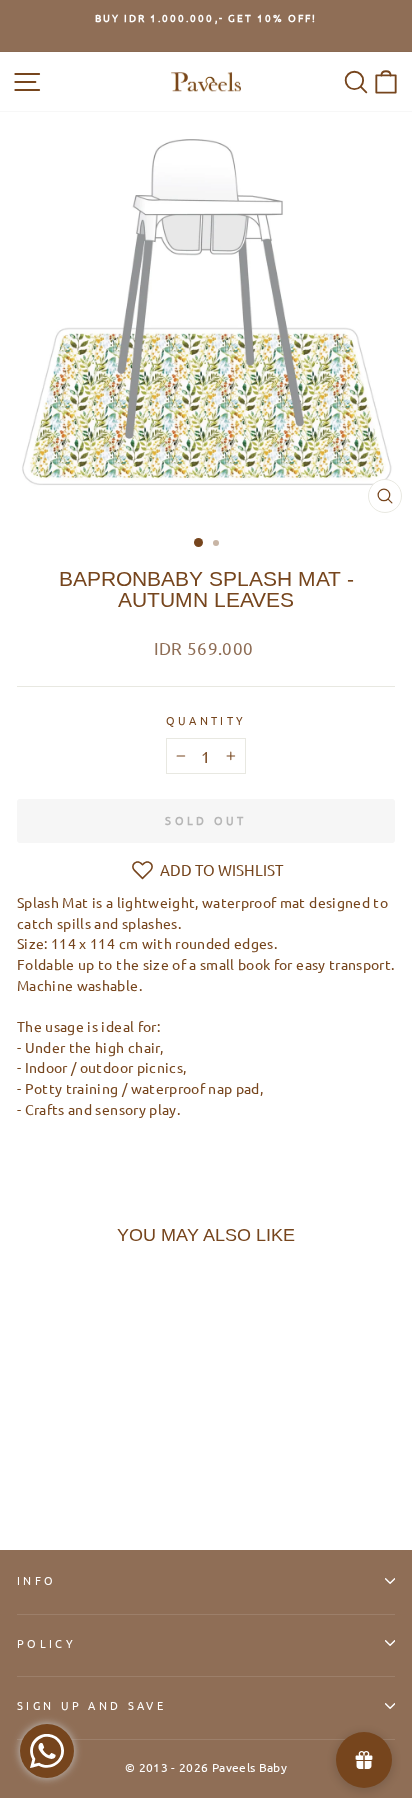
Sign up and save (91, 1705)
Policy (46, 1643)
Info (36, 1580)
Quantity (206, 720)
